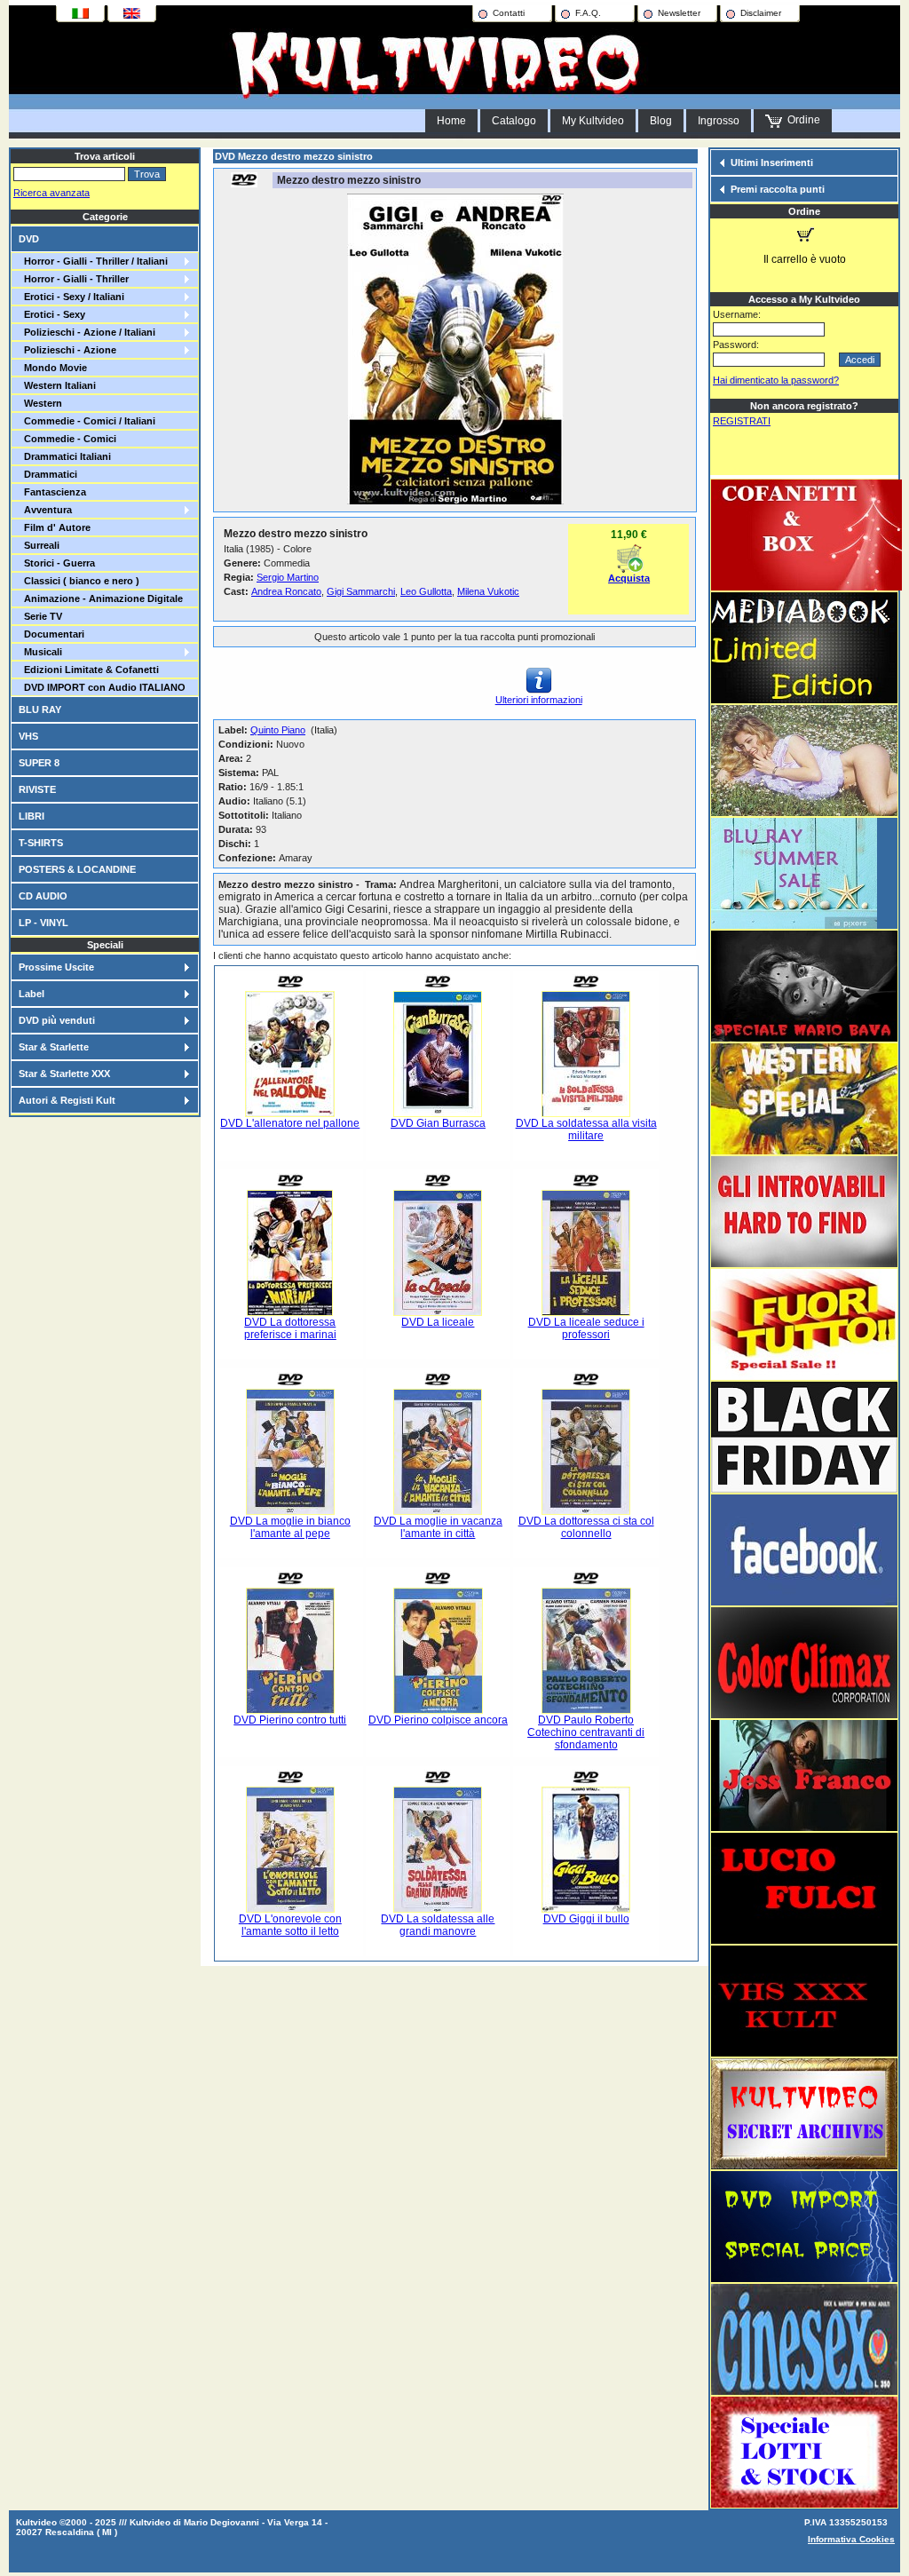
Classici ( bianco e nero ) (79, 581)
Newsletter (679, 13)
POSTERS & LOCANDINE (77, 869)
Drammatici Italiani (65, 456)
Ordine (801, 120)
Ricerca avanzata (51, 193)
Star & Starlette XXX (64, 1074)
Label (32, 994)
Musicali (40, 652)
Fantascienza (52, 492)
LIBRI (32, 816)
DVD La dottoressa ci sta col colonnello (586, 1527)
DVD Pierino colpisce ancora (438, 1720)
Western (40, 403)
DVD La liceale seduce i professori (586, 1328)
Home (451, 121)
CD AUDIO (43, 896)
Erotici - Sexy (52, 314)
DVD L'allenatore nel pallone (290, 1123)
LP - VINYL (43, 923)
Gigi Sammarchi (361, 591)
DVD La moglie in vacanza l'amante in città (438, 1527)
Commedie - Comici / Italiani (87, 421)
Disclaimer (761, 13)
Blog (661, 121)
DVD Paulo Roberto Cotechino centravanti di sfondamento (586, 1732)
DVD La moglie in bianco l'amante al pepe (290, 1527)
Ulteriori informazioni (539, 700)
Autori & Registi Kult (67, 1100)
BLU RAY (40, 709)
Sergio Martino (288, 577)
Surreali (39, 545)
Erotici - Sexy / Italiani (71, 297)
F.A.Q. (588, 13)
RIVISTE (37, 789)
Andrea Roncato (286, 591)
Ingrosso (719, 121)
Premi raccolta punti (778, 189)
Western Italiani (57, 385)
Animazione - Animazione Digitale (101, 598)
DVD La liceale (438, 1322)
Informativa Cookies (851, 2539)
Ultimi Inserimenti (772, 162)
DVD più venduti (57, 1020)
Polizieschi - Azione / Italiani (87, 332)
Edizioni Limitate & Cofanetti (89, 670)
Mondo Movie (53, 368)
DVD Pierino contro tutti (290, 1720)
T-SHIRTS (41, 843)
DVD (29, 239)
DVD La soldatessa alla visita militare (586, 1129)
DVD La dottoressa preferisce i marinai (290, 1328)
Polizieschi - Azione (67, 350)
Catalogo (514, 121)
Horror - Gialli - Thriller (74, 279)
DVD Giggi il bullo (586, 1919)
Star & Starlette (54, 1047)
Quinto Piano (278, 730)
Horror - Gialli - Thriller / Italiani (93, 261)
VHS (28, 736)
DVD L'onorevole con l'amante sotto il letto (290, 1925)
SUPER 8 (39, 763)
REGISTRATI (742, 421)
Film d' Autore (55, 527)
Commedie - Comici (67, 439)
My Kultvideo (593, 121)
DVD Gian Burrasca (438, 1123)
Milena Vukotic (488, 591)
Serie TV (40, 616)
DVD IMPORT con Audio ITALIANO (102, 687)
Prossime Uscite (56, 967)
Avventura (45, 510)
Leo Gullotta (426, 591)
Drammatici (48, 474)
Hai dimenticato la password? (776, 380)
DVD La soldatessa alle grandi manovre (438, 1925)
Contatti (509, 13)
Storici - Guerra (57, 563)
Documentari (51, 634)
